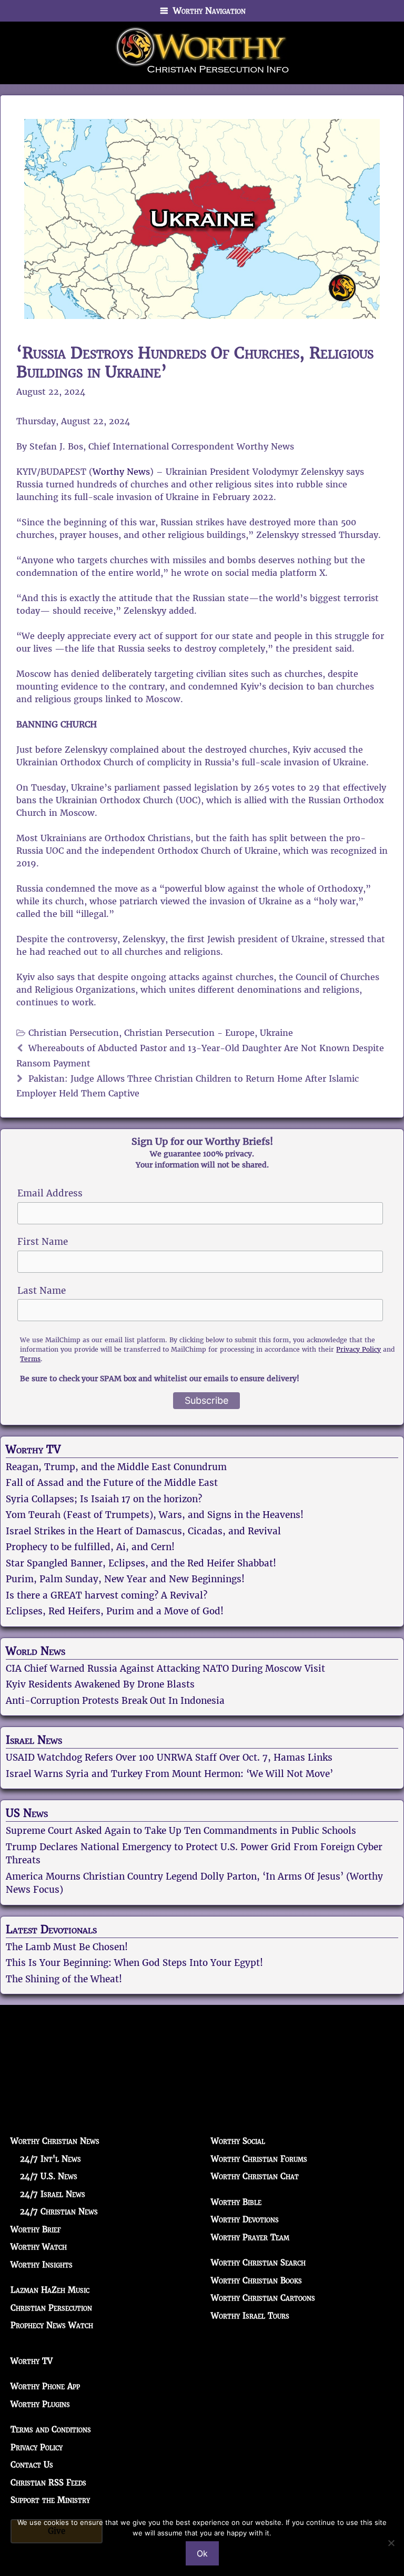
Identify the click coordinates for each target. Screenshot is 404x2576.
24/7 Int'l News (50, 2159)
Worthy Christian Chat (255, 2176)
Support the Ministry (50, 2500)
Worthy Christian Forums (259, 2159)
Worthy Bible (236, 2202)
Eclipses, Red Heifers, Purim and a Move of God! (115, 1611)
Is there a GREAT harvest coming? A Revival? (107, 1595)
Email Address (50, 1193)
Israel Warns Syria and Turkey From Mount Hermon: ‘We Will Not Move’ (169, 1774)
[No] (391, 2543)
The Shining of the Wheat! (64, 1979)
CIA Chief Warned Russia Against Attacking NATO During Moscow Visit (165, 1669)
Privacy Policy (358, 1349)
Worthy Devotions (245, 2219)
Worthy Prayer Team (250, 2237)
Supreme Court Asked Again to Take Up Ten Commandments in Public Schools (181, 1831)
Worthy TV (33, 1450)
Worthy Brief (36, 2229)
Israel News (34, 1740)
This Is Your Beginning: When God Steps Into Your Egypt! (134, 1963)
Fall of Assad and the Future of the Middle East (112, 1483)
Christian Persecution (74, 1033)
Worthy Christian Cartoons (263, 2298)
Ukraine (276, 1033)
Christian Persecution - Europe (189, 1033)
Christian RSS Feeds (48, 2483)
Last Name (42, 1291)
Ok (202, 2553)
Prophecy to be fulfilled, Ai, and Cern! (90, 1547)
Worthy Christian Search (258, 2263)
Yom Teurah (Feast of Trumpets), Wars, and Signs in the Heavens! (155, 1515)
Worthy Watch (39, 2247)
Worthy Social (238, 2141)
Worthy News (121, 472)
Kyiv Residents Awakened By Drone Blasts (100, 1684)
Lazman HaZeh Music (50, 2290)
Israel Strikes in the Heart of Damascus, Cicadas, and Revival (143, 1531)
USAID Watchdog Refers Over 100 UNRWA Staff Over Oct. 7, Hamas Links (169, 1758)
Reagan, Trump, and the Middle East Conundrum (116, 1467)
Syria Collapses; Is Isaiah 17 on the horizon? (104, 1499)
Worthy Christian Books (256, 2280)
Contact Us (32, 2465)
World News (36, 1651)
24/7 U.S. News (49, 2176)
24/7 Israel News (53, 2194)
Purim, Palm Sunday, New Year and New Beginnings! (125, 1579)
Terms (30, 1359)
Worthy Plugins (40, 2404)
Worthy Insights (42, 2265)
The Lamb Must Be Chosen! (67, 1947)
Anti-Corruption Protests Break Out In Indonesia (115, 1701)
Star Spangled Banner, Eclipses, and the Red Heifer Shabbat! (141, 1563)
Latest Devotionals (51, 1930)
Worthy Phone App (45, 2386)
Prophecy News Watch (52, 2325)
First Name (43, 1242)
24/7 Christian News (59, 2211)
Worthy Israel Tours (250, 2316)
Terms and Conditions (51, 2429)
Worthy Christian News (55, 2141)
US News (27, 1813)
